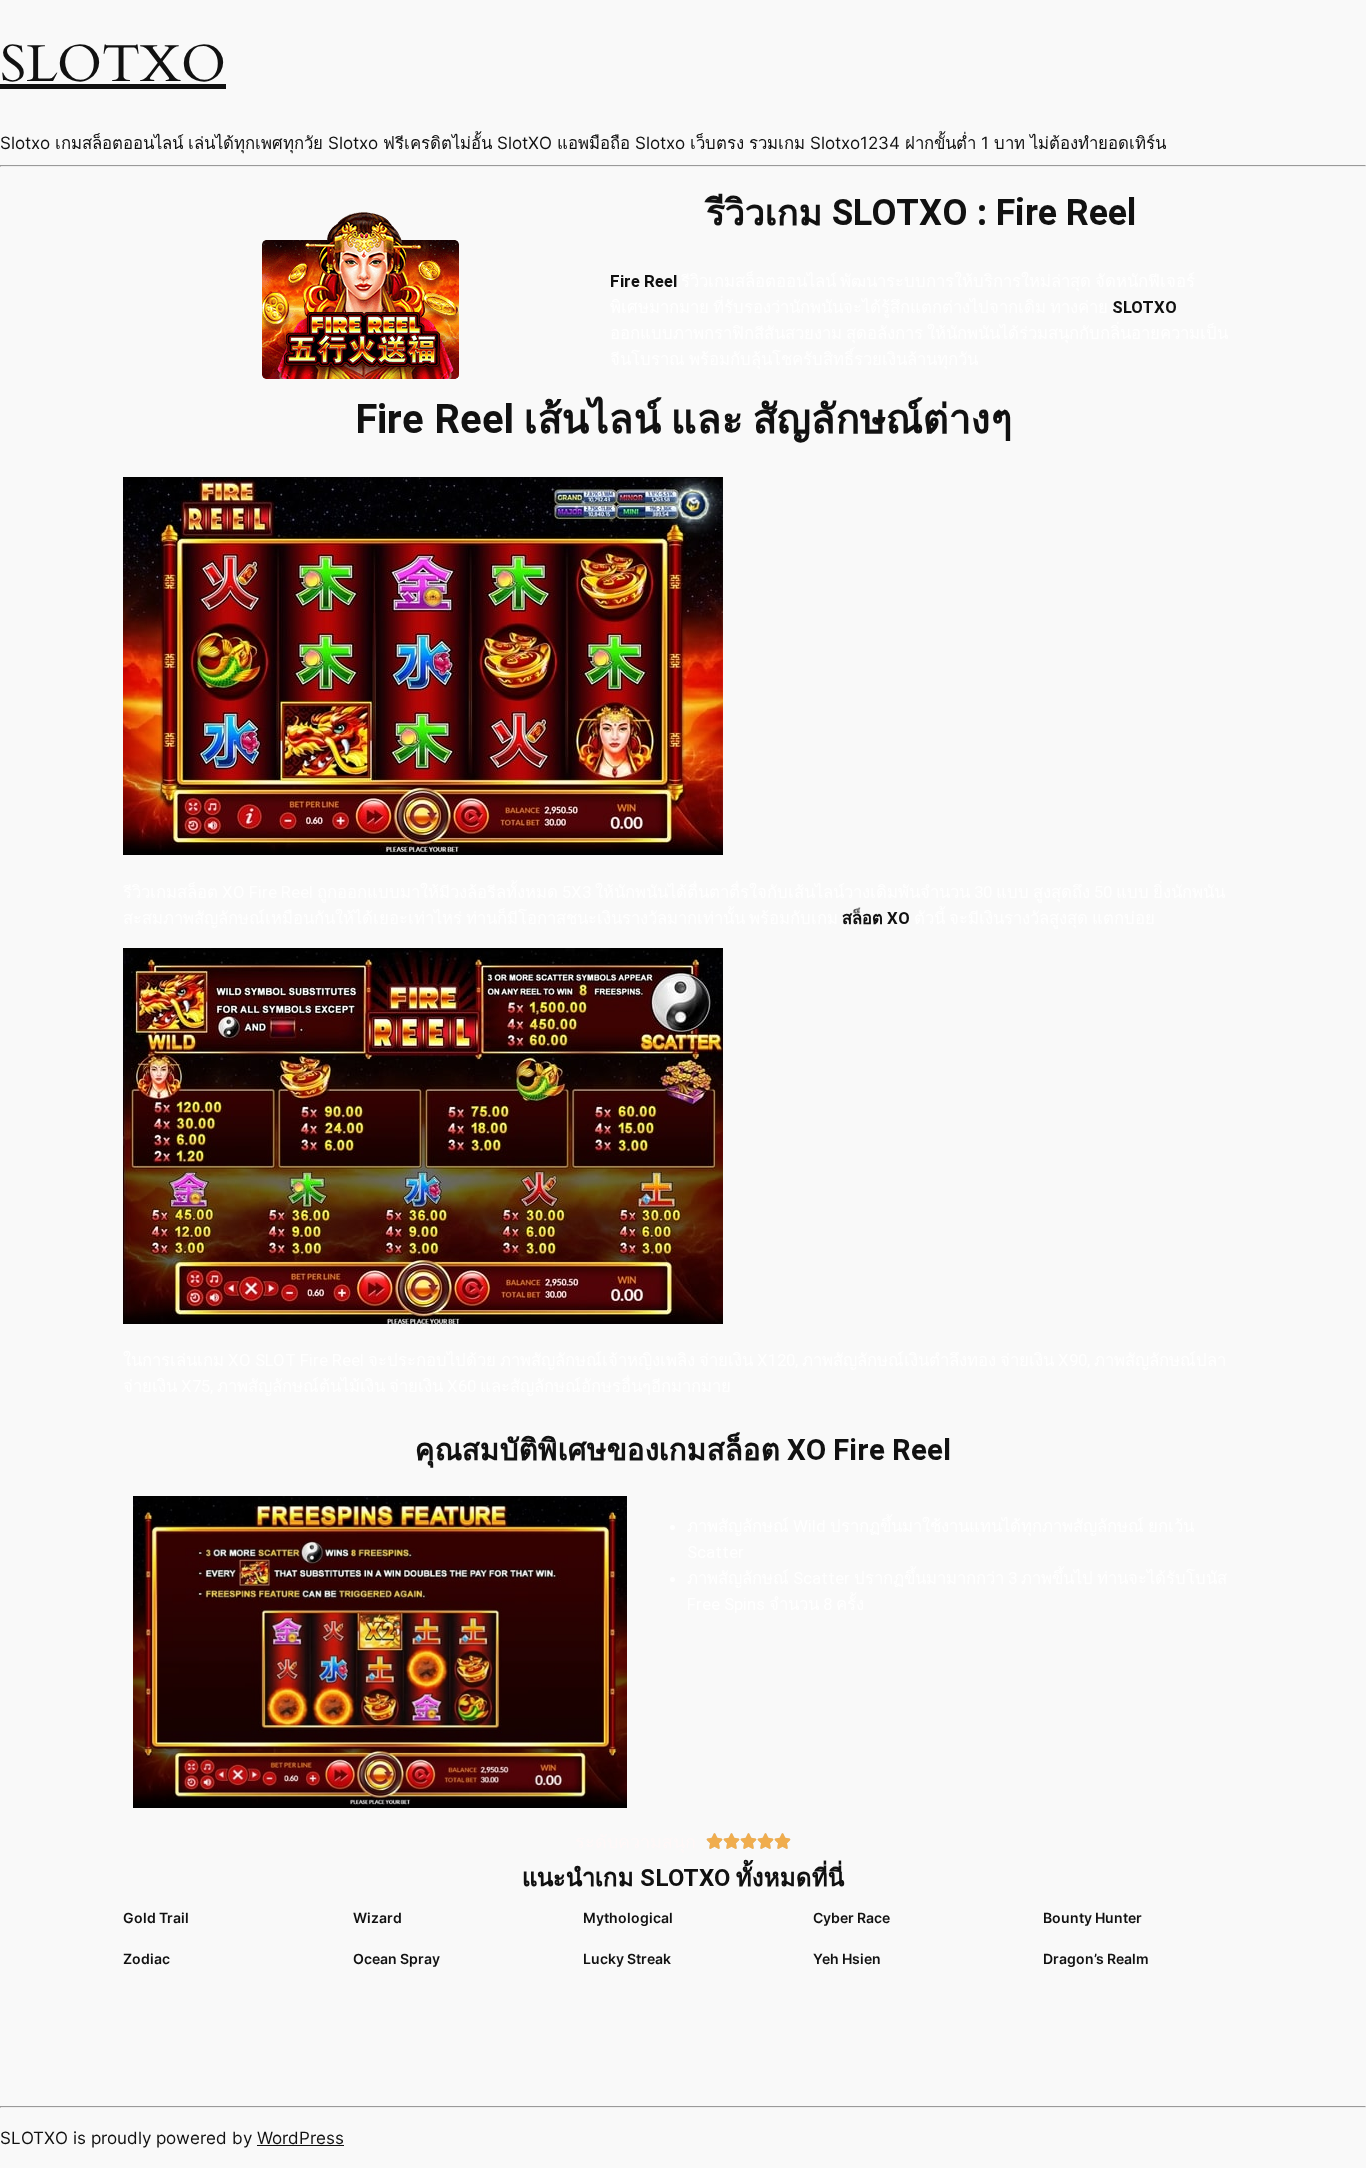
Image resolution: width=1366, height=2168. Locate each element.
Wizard (377, 1917)
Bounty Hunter (1092, 1917)
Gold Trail (156, 1917)
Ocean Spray (396, 1958)
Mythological (628, 1917)
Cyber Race (851, 1917)
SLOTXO (113, 64)
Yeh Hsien (847, 1958)
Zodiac (146, 1958)
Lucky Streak (627, 1958)
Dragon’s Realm (1096, 1958)
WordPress (300, 2138)
